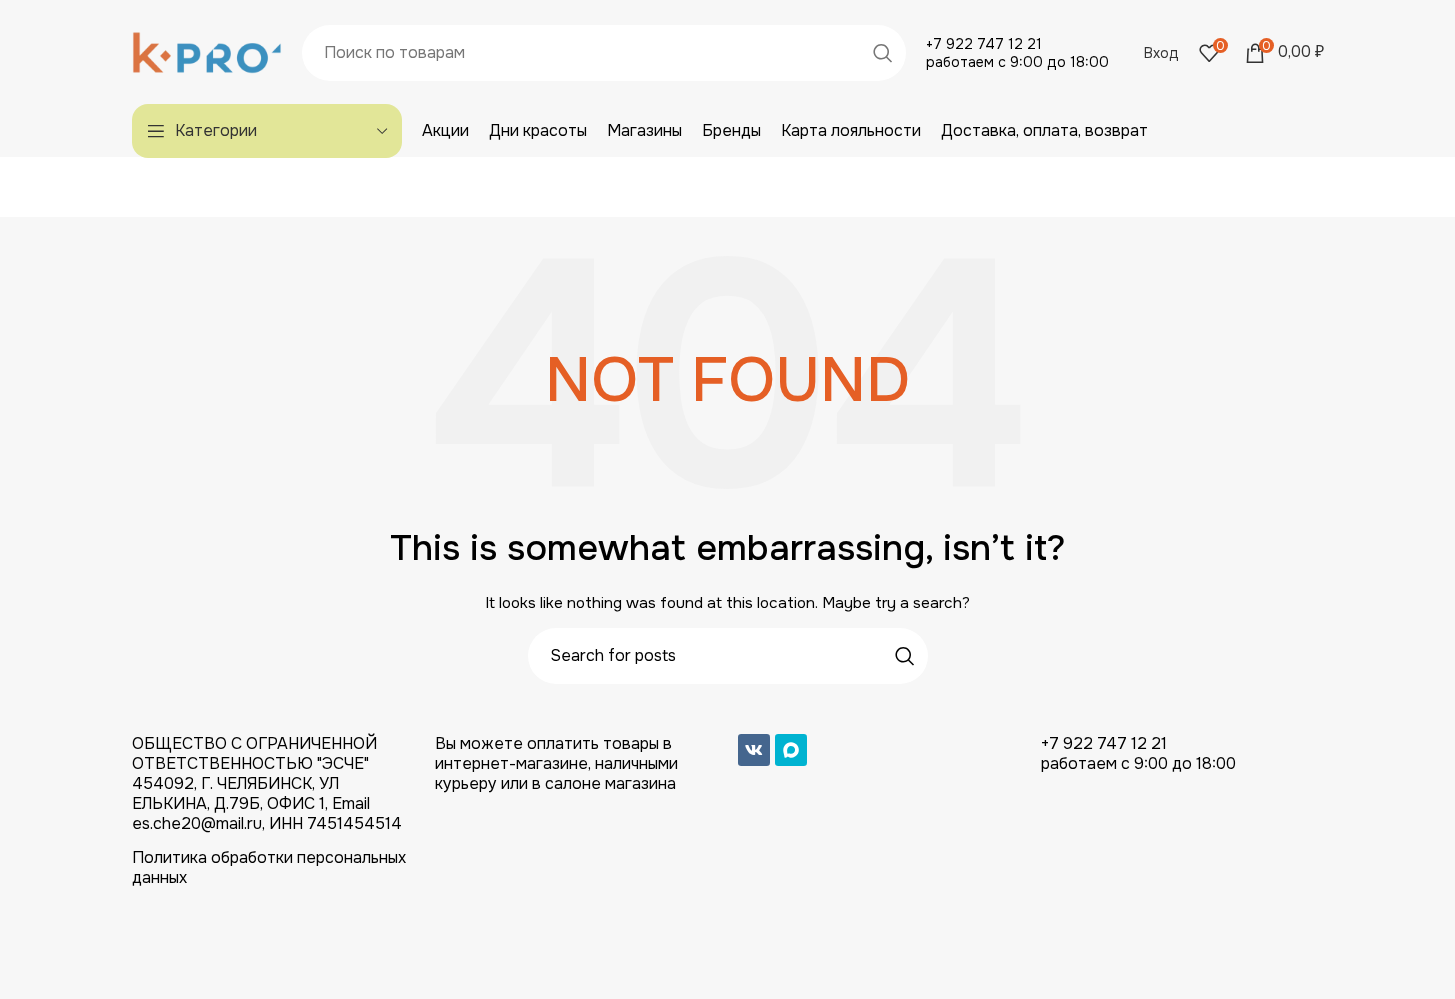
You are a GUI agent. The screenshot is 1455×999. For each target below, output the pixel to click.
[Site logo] (207, 51)
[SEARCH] (883, 53)
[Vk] (754, 750)
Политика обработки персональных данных (269, 867)
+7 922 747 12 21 (984, 44)
